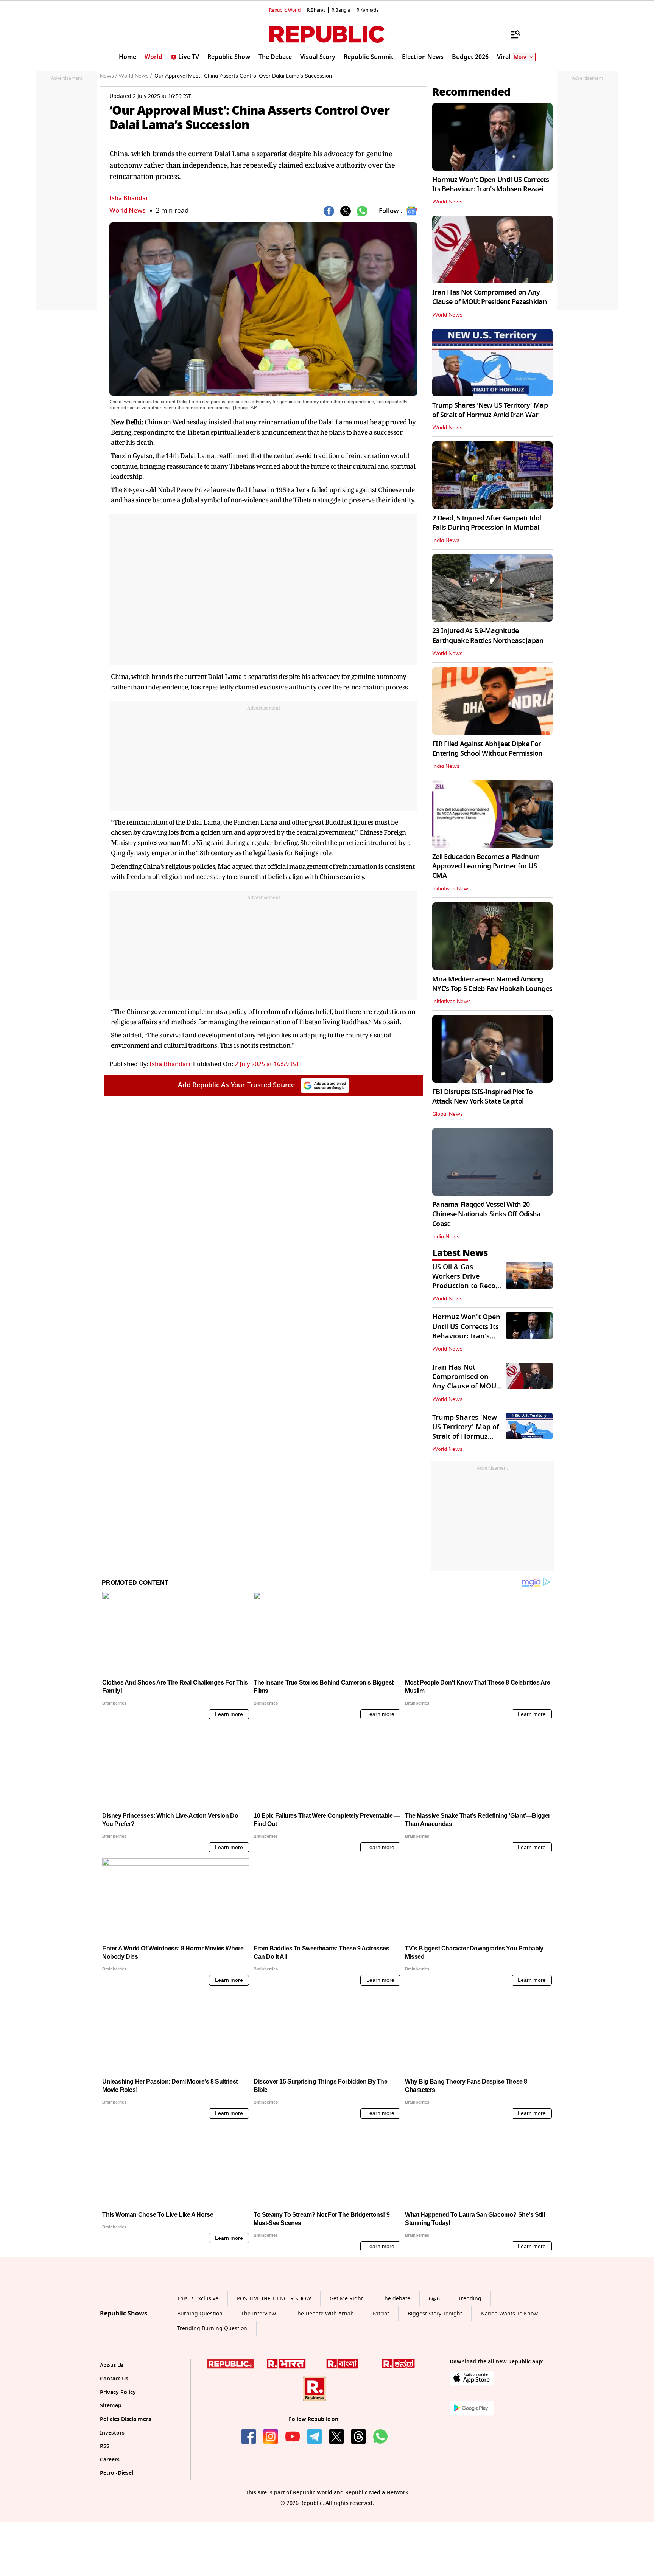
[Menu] (512, 34)
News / (108, 76)
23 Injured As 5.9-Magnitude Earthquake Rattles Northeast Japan (488, 636)
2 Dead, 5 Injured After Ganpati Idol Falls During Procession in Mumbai (487, 523)
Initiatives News (452, 889)
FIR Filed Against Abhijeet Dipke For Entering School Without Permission (487, 749)
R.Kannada (368, 10)
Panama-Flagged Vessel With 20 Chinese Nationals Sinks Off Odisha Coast (487, 1214)
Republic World (285, 10)
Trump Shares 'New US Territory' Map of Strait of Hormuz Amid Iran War (490, 410)
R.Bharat (316, 10)
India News (446, 540)
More (520, 57)
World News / (135, 76)
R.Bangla (341, 10)
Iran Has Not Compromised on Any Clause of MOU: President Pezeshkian (490, 297)
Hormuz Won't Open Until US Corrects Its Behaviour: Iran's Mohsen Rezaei (490, 184)
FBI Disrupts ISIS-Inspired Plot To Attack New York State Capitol (483, 1097)
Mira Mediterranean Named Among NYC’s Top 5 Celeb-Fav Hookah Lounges (492, 984)
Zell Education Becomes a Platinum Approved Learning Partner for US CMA (486, 866)
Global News (448, 1114)
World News (127, 210)
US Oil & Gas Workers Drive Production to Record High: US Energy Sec (467, 1281)
